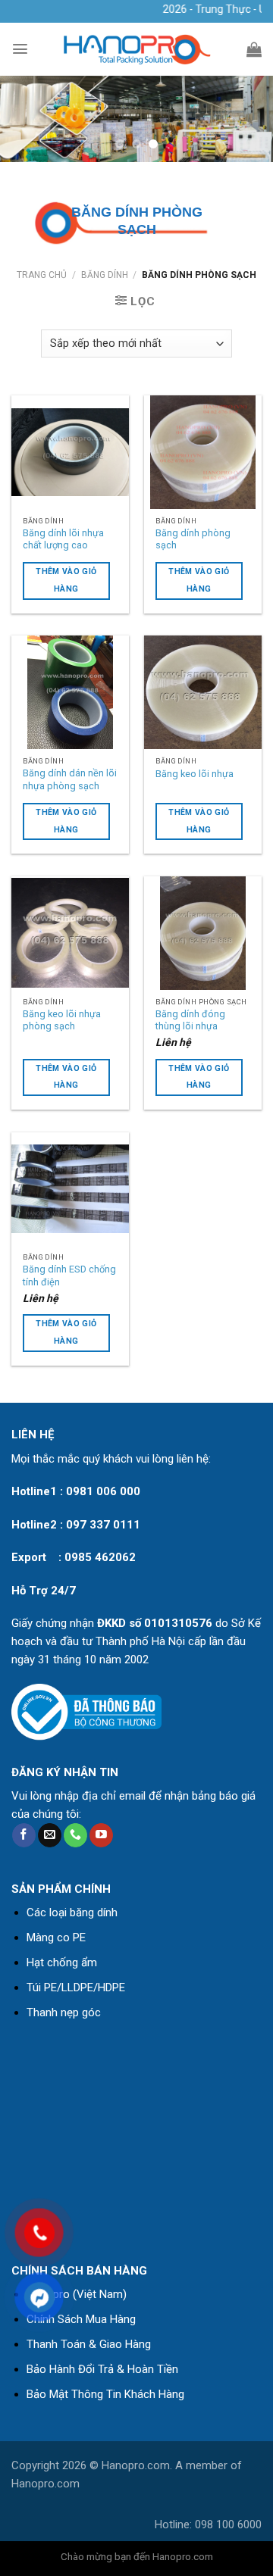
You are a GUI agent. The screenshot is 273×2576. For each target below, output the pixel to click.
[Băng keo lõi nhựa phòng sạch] (70, 933)
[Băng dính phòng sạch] (203, 452)
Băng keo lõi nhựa (195, 774)
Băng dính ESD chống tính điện (69, 1276)
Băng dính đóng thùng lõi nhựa (190, 1020)
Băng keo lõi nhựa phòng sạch (62, 1020)
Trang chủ (42, 275)
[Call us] (75, 1835)
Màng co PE (56, 1937)
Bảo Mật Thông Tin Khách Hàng (105, 2394)
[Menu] (20, 49)
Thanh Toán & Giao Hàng (89, 2344)
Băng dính (105, 275)
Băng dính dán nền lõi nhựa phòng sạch (70, 779)
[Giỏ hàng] (254, 49)
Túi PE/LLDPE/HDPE (76, 1987)
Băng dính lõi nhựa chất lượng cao (63, 539)
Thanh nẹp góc (64, 2012)
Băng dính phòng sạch (193, 539)
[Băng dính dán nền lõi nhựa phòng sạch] (70, 692)
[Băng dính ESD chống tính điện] (70, 1189)
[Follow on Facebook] (24, 1835)
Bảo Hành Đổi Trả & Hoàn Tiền (102, 2369)
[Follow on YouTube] (101, 1835)
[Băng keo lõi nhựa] (203, 692)
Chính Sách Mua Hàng (81, 2319)
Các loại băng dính (72, 1912)
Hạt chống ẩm (62, 1962)
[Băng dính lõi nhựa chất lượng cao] (70, 452)
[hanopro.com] (136, 50)
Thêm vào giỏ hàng (66, 580)
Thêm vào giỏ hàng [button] (199, 1077)
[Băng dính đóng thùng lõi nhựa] (203, 933)
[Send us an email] (50, 1835)
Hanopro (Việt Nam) (77, 2294)
